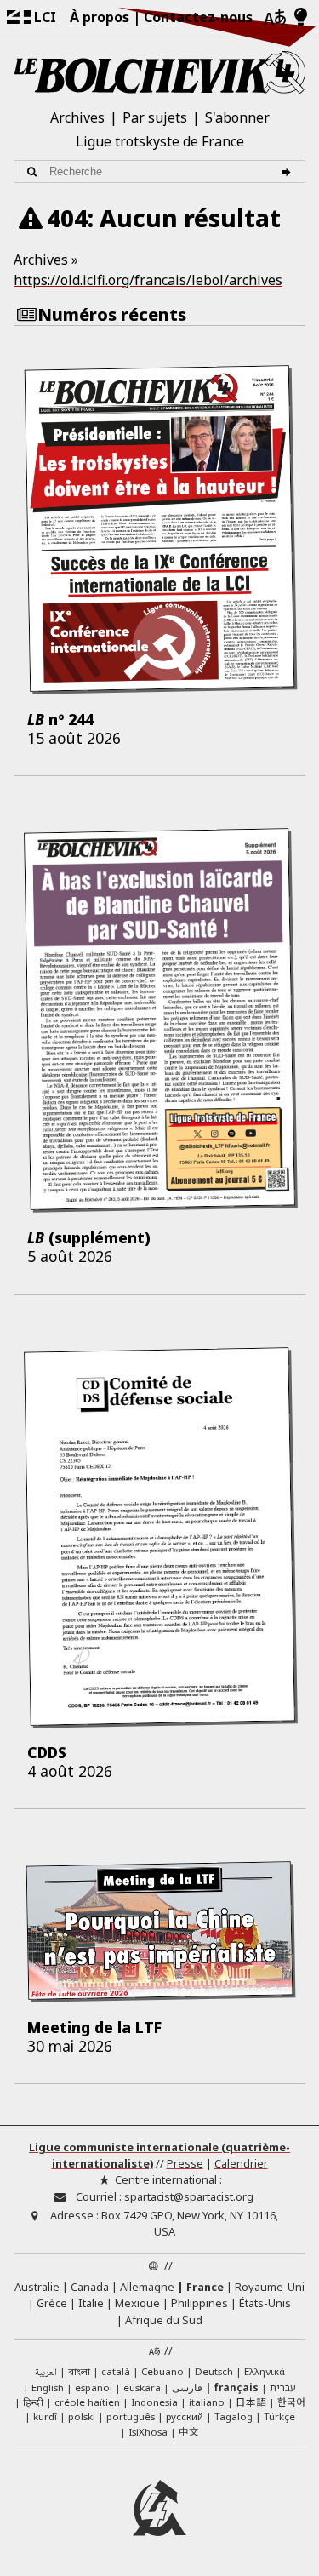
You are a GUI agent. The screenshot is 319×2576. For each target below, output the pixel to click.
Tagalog (234, 2416)
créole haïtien (87, 2402)
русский (185, 2416)
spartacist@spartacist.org (189, 2196)
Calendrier (241, 2163)
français (236, 2388)
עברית (283, 2388)
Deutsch (214, 2371)
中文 (189, 2431)
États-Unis (265, 2303)
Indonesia (154, 2402)
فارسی (187, 2388)
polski (82, 2416)
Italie (91, 2303)
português (131, 2416)
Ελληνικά (265, 2371)
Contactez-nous (198, 17)
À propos (100, 17)
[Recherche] (289, 171)
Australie (37, 2287)
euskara (142, 2388)
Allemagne (147, 2287)
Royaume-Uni (270, 2287)
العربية (46, 2373)
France (205, 2287)
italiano (207, 2402)
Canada (90, 2287)
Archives (77, 117)
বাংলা (79, 2373)
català (116, 2371)
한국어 (291, 2402)
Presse (185, 2163)
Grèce (52, 2303)
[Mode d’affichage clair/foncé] (301, 18)
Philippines (199, 2303)
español (94, 2388)
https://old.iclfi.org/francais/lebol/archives (148, 280)
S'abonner (237, 117)
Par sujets (155, 117)
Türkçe (279, 2416)
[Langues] (275, 18)
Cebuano (162, 2371)
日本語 (251, 2402)
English (48, 2388)
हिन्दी (33, 2402)
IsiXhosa (148, 2432)
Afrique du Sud (164, 2320)
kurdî (45, 2416)
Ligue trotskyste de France (160, 141)
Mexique (137, 2303)
